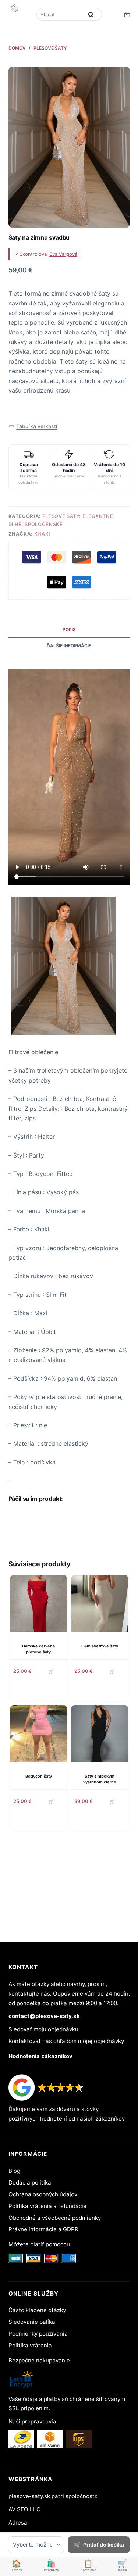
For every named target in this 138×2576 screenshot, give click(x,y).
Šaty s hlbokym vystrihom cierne (100, 1779)
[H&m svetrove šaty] (100, 1603)
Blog (14, 2171)
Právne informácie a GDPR (43, 2229)
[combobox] (61, 14)
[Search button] (91, 14)
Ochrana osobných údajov (43, 2194)
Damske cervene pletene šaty (39, 1649)
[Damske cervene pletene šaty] (39, 1603)
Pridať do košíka (104, 2545)
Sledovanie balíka (32, 2322)
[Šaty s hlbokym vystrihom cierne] (100, 1734)
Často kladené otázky (37, 2310)
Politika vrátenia (30, 2345)
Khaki (42, 534)
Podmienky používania (38, 2334)
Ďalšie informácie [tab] (69, 646)
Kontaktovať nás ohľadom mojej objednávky (66, 2041)
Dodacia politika (30, 2183)
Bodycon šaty (39, 1776)
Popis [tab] (69, 629)
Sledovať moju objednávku (43, 2029)
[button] (33, 426)
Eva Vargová (63, 254)
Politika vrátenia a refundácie (47, 2206)
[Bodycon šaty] (39, 1734)
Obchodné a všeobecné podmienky (55, 2218)
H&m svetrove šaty (100, 1646)
